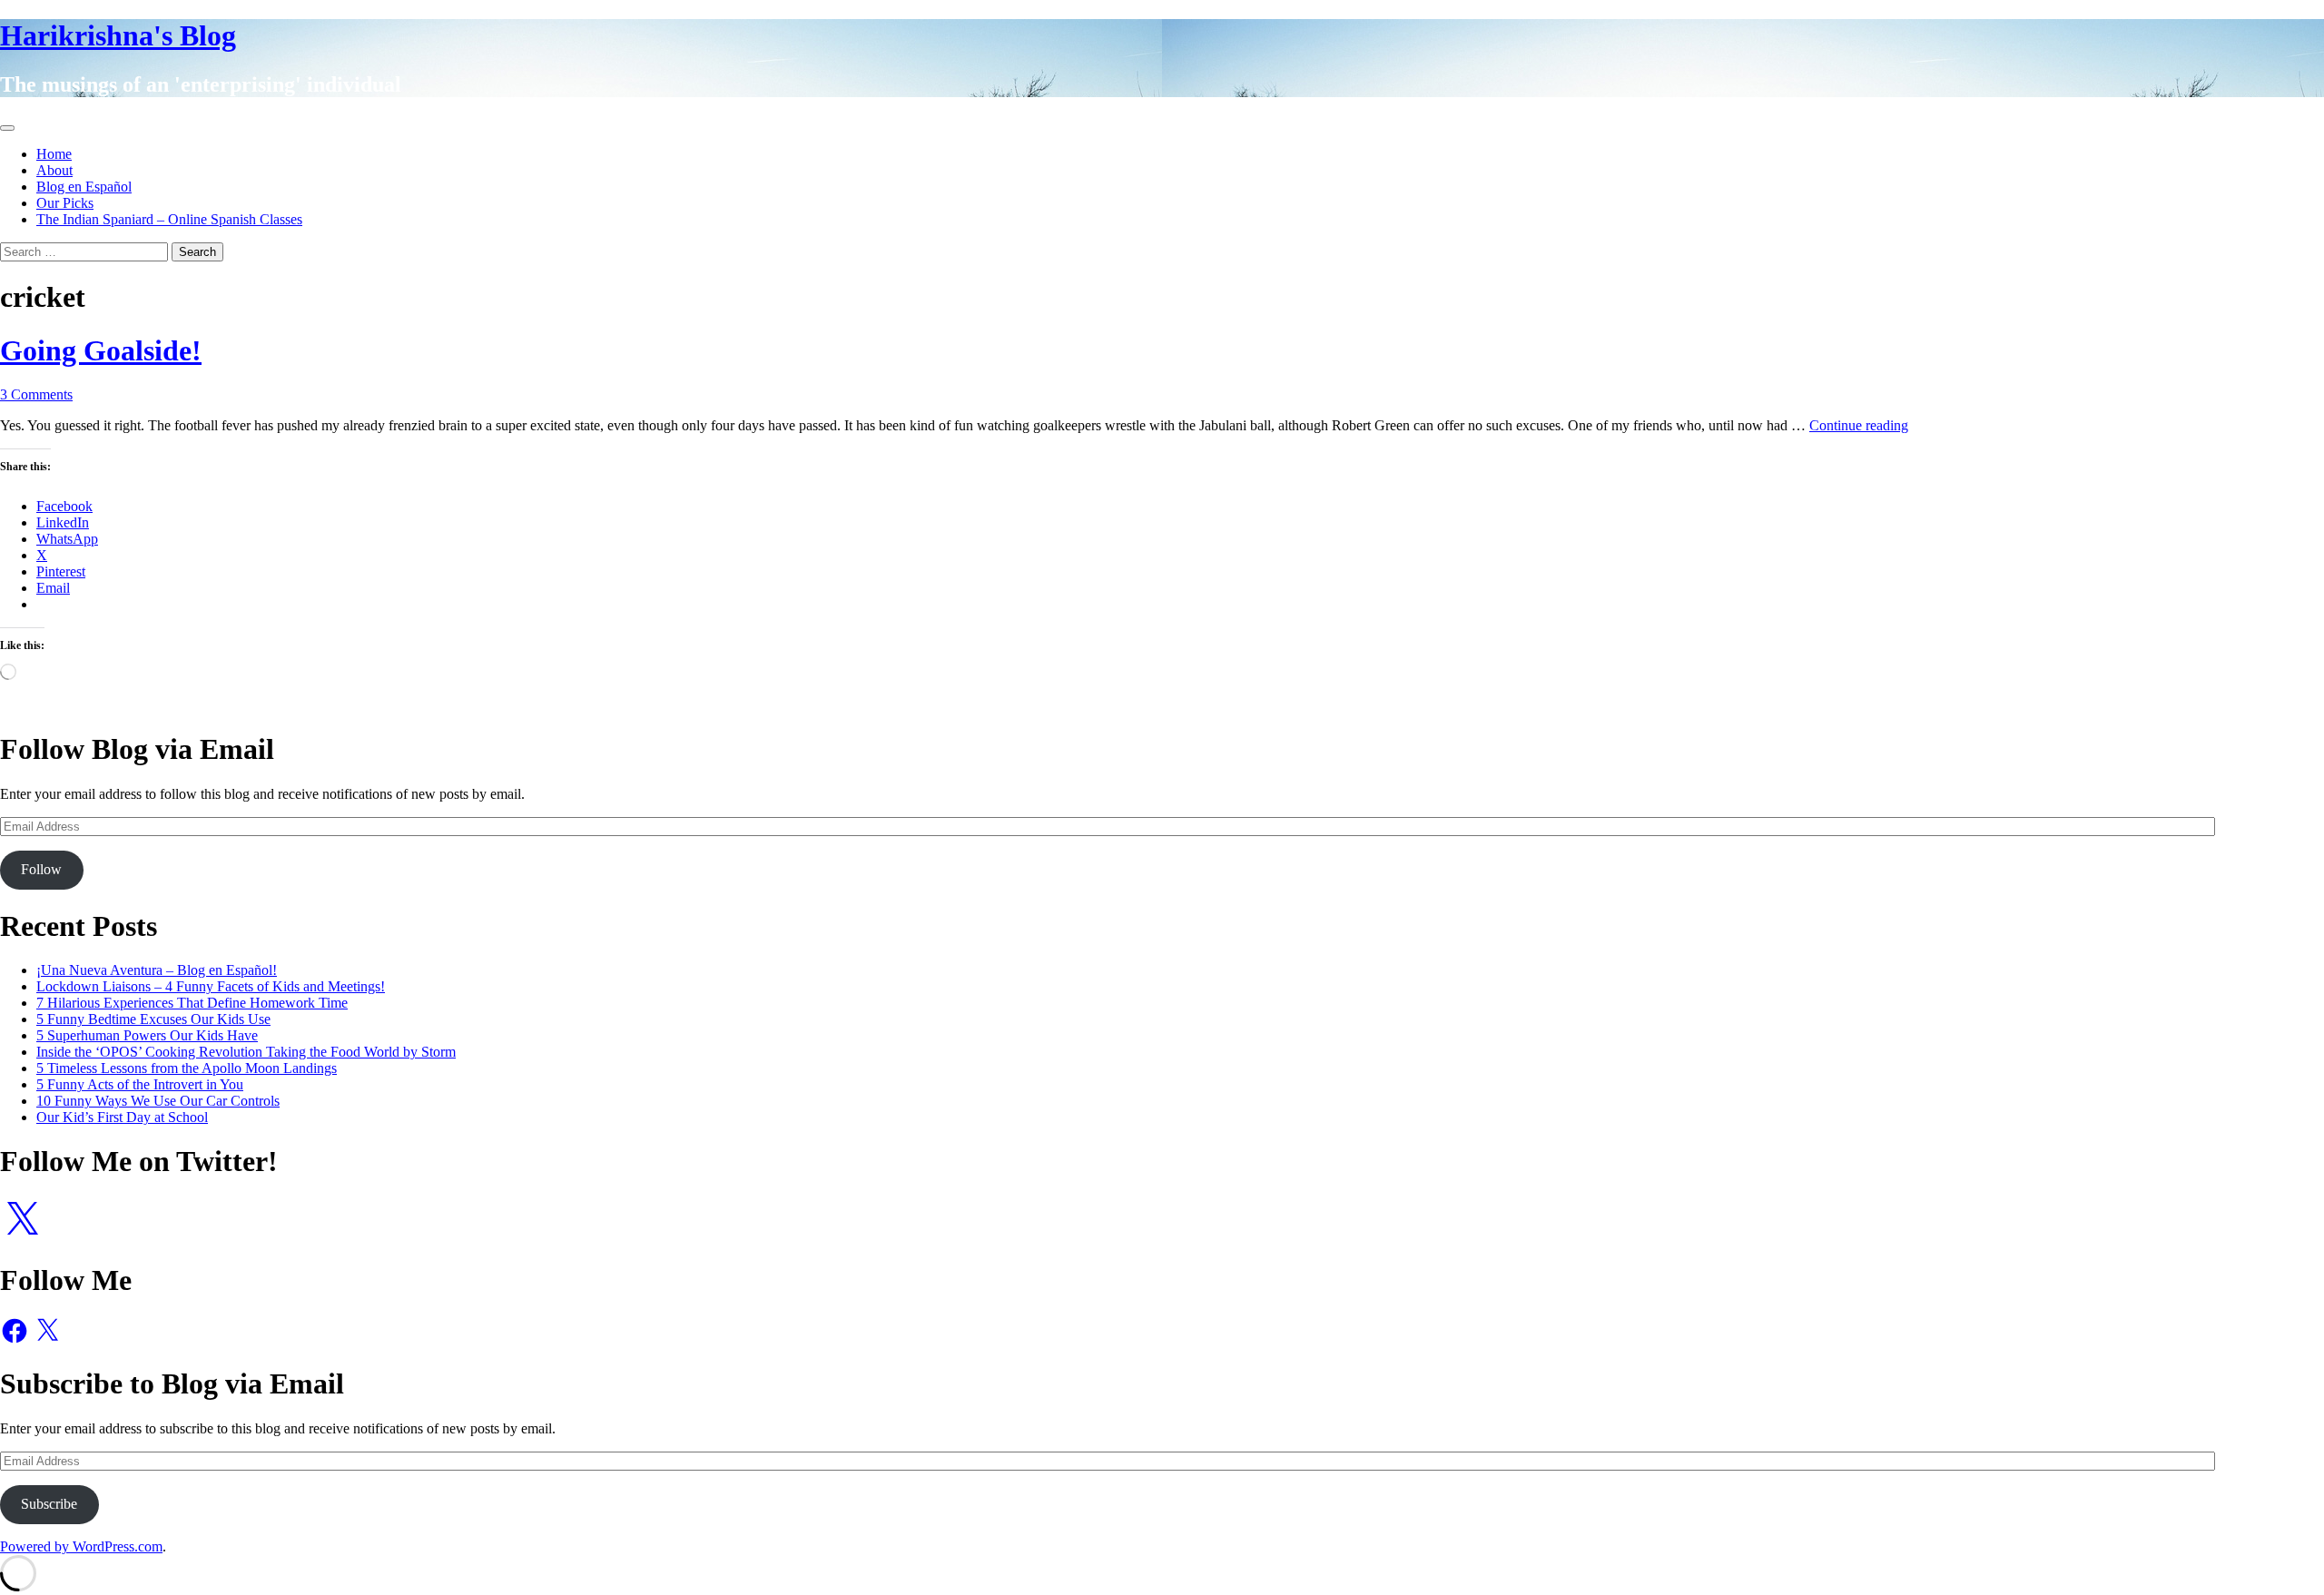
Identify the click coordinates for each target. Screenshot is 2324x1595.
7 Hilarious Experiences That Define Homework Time (192, 1003)
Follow (41, 869)
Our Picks (65, 203)
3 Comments (36, 394)
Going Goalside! (101, 350)
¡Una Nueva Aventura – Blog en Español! (157, 970)
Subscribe (49, 1504)
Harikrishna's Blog (118, 35)
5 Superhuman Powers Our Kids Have (147, 1035)
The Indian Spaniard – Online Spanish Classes (169, 219)
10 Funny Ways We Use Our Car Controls (158, 1101)
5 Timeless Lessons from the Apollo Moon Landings (187, 1068)
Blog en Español (84, 187)
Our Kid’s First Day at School (122, 1117)
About (54, 170)
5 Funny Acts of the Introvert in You (140, 1084)
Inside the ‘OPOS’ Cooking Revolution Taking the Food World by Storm (246, 1052)
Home (54, 154)
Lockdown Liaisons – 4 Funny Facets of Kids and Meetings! (211, 986)
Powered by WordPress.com (81, 1546)
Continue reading (1859, 425)
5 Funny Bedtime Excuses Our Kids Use (153, 1019)
